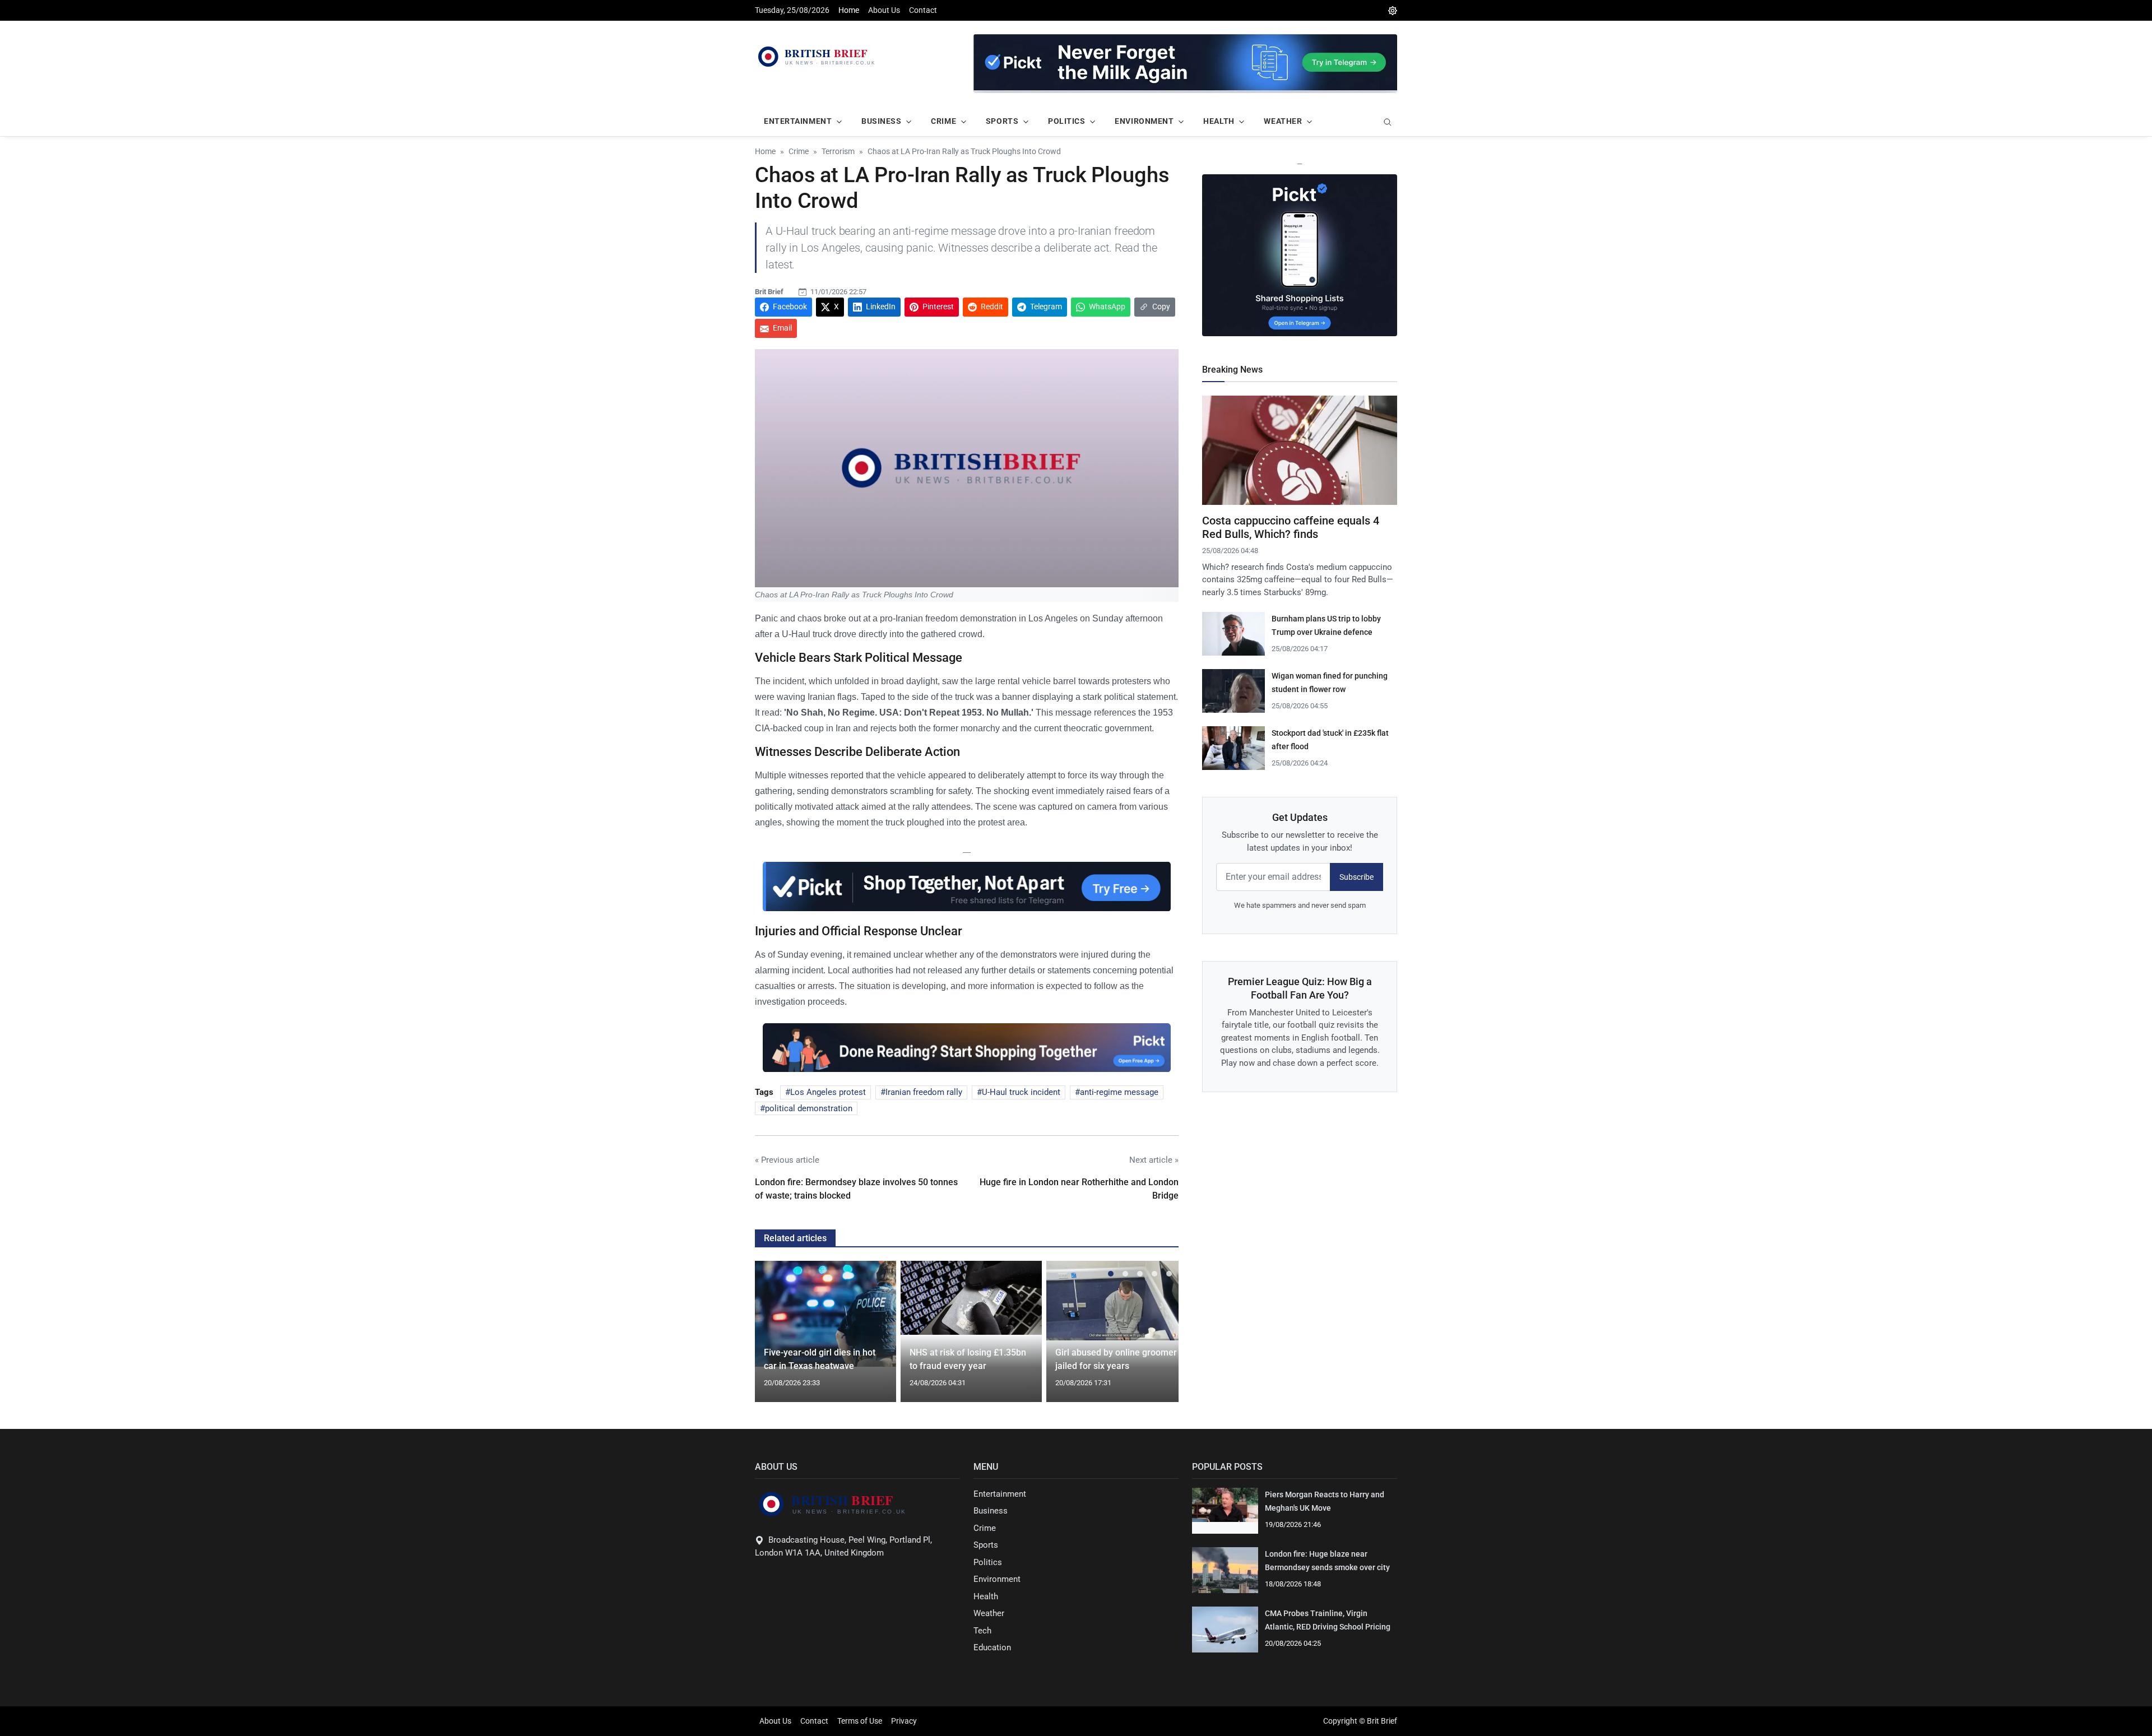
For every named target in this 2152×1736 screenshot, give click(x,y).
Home (849, 10)
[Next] (1160, 1338)
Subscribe (1356, 877)
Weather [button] (1283, 121)
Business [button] (881, 121)
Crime (985, 1528)
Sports (986, 1545)
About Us (884, 10)
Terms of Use (860, 1721)
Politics (988, 1562)
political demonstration (809, 1108)
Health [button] (1219, 121)
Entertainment (1000, 1494)
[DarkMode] (1393, 10)
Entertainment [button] (798, 121)
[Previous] (774, 1338)
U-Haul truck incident (1021, 1092)
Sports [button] (1002, 121)
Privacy (904, 1721)
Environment (997, 1579)
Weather (989, 1613)
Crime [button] (943, 121)
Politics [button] (1066, 121)
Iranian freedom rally (924, 1092)
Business (991, 1511)
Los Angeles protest (828, 1092)
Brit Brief (769, 292)
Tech (982, 1631)
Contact (923, 10)
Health (986, 1596)
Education (992, 1647)
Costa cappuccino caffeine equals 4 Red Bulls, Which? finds (1291, 527)
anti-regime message (1119, 1092)
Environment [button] (1144, 121)
